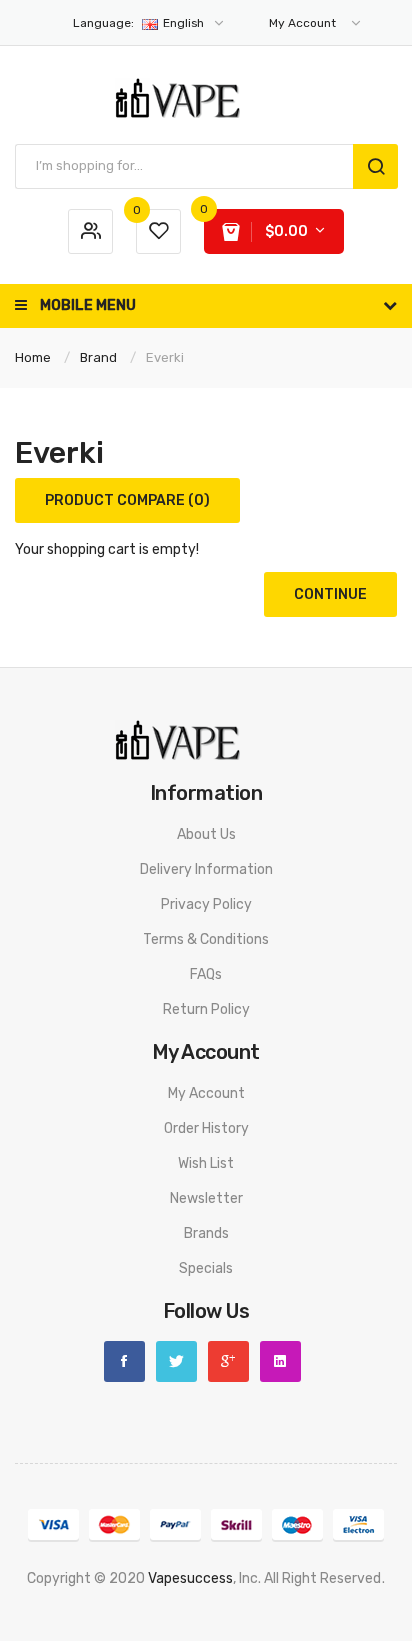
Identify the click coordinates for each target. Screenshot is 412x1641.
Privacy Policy (206, 904)
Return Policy (206, 1009)
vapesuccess (190, 1578)
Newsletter (206, 1198)
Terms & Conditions (206, 939)
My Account (206, 1093)
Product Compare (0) (127, 500)
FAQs (206, 974)
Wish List (206, 1163)
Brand (98, 357)
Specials (206, 1268)
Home (33, 357)
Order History (206, 1128)
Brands (206, 1233)
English (140, 23)
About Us (206, 834)
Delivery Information (206, 869)
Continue (330, 594)
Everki (165, 357)
